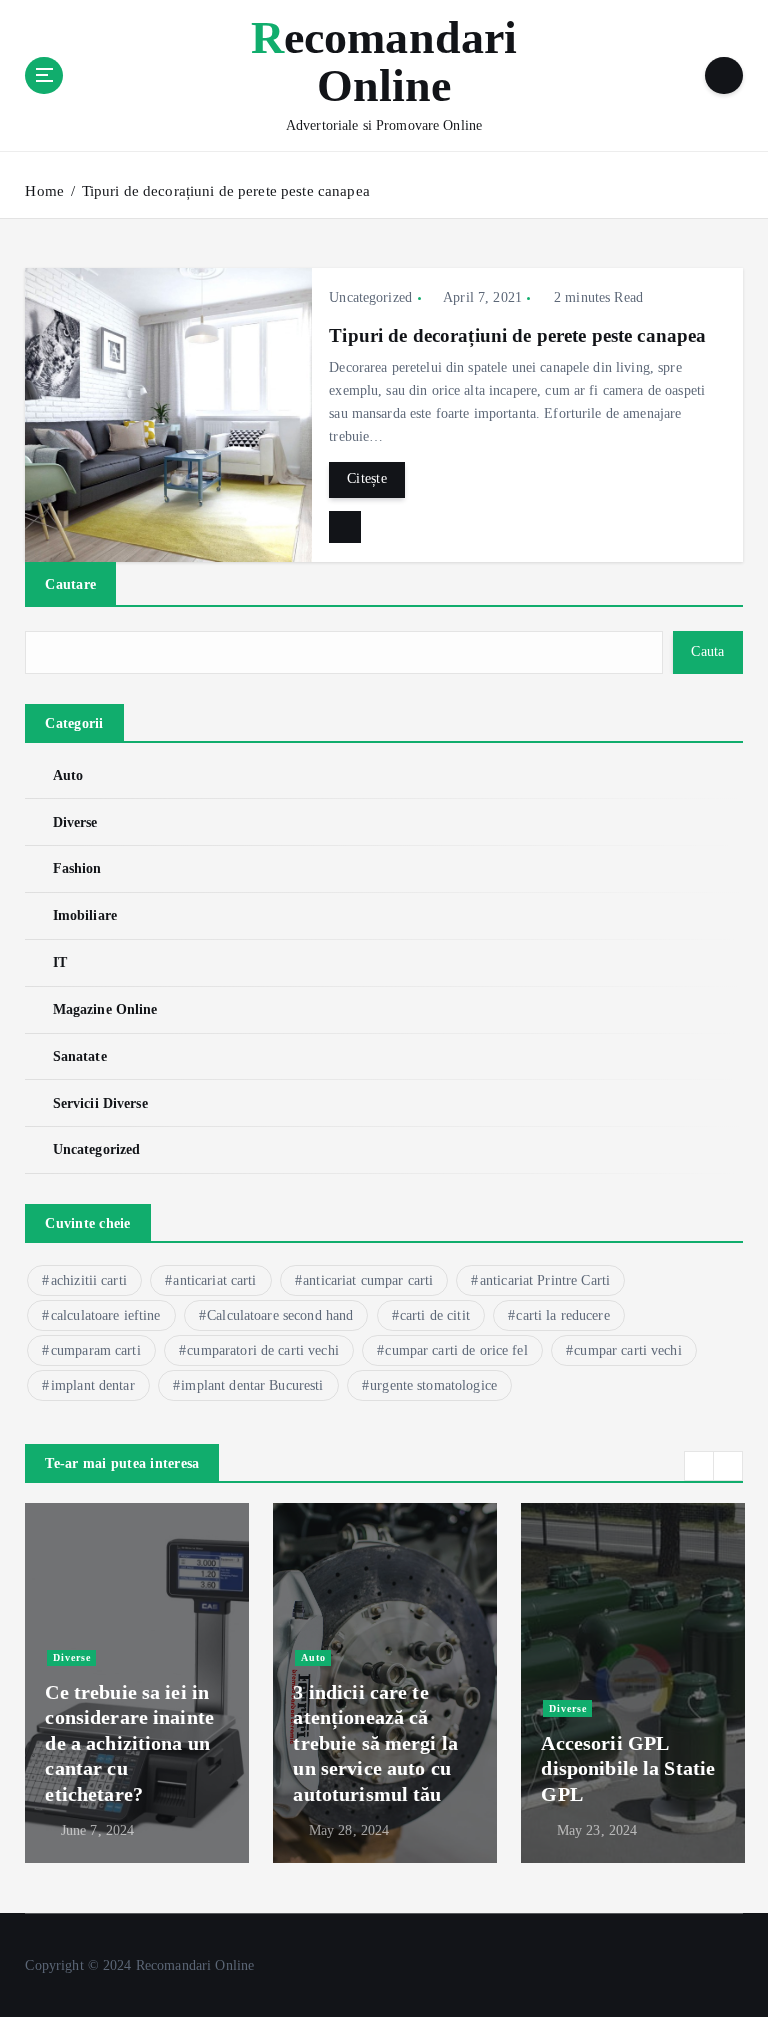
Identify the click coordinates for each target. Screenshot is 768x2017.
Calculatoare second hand (280, 1315)
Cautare (70, 584)
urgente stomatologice (433, 1385)
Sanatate (79, 1056)
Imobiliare (85, 915)
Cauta (707, 651)
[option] (137, 1683)
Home (44, 191)
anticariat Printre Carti (545, 1280)
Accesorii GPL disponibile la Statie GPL (628, 1768)
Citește (367, 478)
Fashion (77, 868)
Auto (68, 775)
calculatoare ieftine (106, 1315)
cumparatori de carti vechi (263, 1350)
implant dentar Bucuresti (252, 1385)
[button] (699, 1466)
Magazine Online (105, 1009)
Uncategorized (370, 297)
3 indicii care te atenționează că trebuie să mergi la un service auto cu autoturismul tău (375, 1743)
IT (59, 962)
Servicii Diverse (100, 1103)
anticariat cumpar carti (368, 1280)
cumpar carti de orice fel (456, 1350)
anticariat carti (214, 1280)
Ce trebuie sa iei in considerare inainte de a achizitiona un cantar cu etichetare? (129, 1743)
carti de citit (435, 1315)
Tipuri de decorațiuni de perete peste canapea (226, 191)
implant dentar (93, 1385)
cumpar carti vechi (627, 1350)
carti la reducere (562, 1315)
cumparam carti (96, 1350)
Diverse (75, 822)
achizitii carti (89, 1280)
